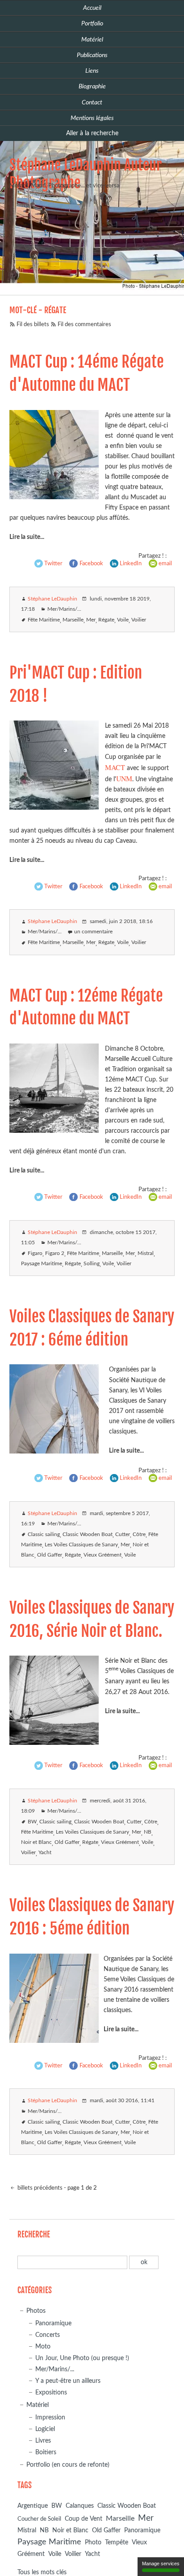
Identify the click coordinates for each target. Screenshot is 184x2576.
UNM (124, 778)
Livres (43, 2441)
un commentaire (93, 932)
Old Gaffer (50, 1555)
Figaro (35, 1253)
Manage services (161, 2564)
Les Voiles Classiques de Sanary (81, 1545)
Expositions (51, 2392)
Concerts (48, 2335)
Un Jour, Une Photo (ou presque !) (82, 2358)
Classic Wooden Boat (88, 1534)
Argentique (33, 2506)
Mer (91, 620)
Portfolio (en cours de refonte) (68, 2465)
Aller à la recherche (92, 133)
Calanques (80, 2506)
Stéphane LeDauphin (52, 599)
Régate (106, 620)
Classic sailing (44, 1534)
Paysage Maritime (42, 1264)
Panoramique (53, 2323)
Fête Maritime (44, 620)
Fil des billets (33, 325)
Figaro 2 (55, 1253)
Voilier (139, 620)
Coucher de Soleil (39, 2519)
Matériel (38, 2405)
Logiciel (45, 2429)
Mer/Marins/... (64, 609)
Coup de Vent (84, 2519)
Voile (123, 620)
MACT (116, 767)
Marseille (73, 620)
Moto (43, 2346)
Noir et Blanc (36, 1842)
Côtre (139, 1534)
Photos (36, 2311)
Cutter (123, 1534)
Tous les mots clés (42, 2572)
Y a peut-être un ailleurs (68, 2381)
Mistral (146, 1253)
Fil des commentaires (84, 325)
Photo (93, 2543)
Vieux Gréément (102, 1555)
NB (148, 1832)
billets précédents (39, 2188)
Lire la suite (25, 537)
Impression (50, 2417)
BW (32, 1822)
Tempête (117, 2543)
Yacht (45, 1853)
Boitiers (46, 2452)
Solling (92, 1264)
